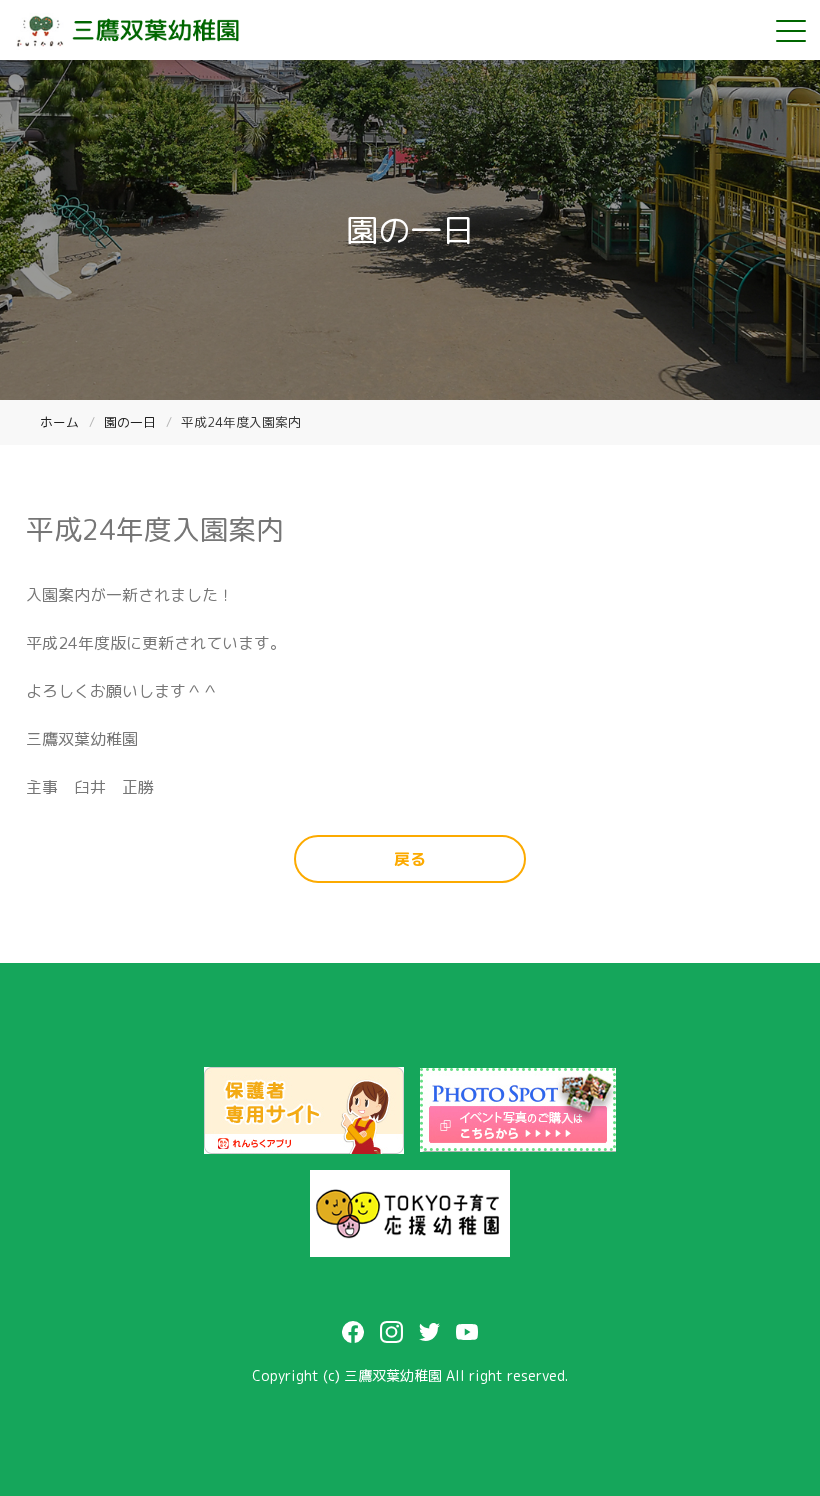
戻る (410, 859)
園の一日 (130, 422)
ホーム (59, 422)
